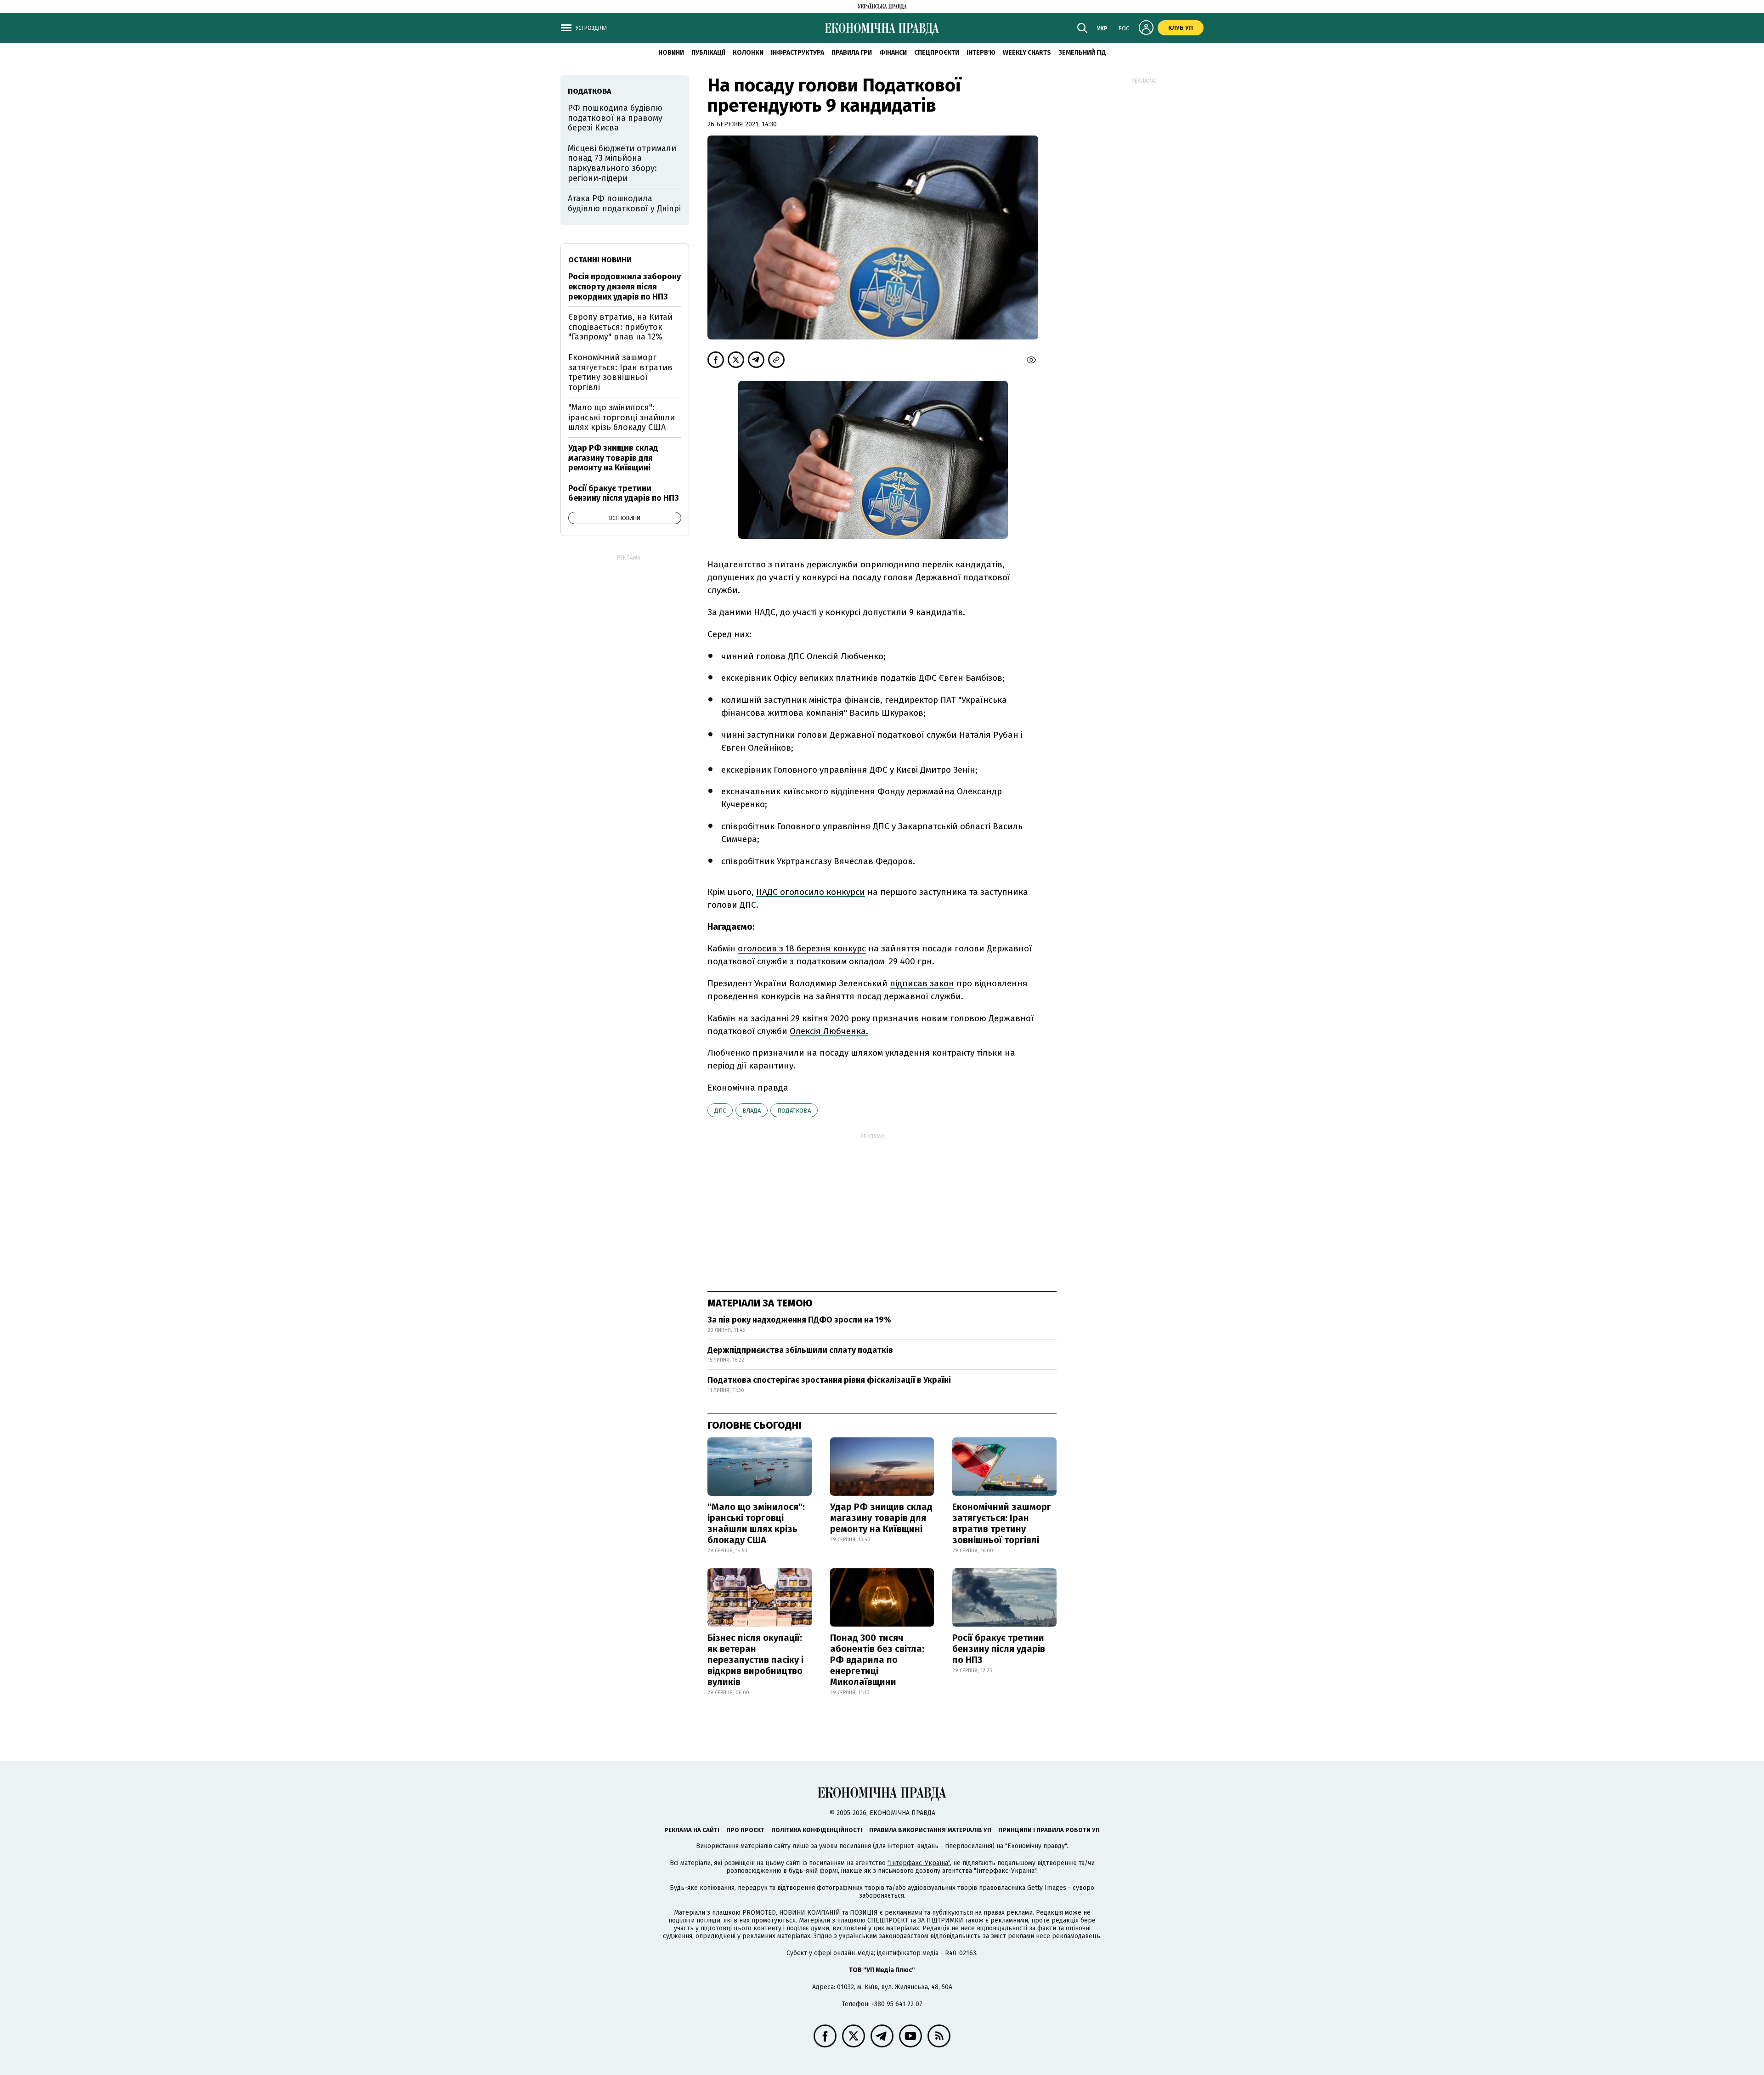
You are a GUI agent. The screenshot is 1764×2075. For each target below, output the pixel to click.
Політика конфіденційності (817, 1830)
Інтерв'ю (981, 53)
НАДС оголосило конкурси (811, 892)
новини (671, 53)
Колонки (748, 53)
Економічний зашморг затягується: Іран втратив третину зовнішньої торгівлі (1002, 1523)
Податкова (794, 1111)
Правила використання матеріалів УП (930, 1830)
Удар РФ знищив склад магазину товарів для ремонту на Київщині (881, 1518)
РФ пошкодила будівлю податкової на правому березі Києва (615, 118)
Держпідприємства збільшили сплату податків (800, 1350)
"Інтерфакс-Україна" (919, 1863)
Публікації (708, 53)
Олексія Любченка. (829, 1031)
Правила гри (852, 53)
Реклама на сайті (692, 1830)
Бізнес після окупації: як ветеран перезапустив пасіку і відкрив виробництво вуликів (755, 1660)
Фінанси (893, 53)
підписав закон (922, 983)
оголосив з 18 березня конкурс (802, 948)
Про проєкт (745, 1830)
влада (752, 1111)
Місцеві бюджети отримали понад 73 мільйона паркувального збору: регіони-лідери (622, 163)
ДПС (720, 1111)
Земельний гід (1082, 53)
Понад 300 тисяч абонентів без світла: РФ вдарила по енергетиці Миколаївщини (877, 1660)
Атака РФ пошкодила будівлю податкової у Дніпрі (624, 204)
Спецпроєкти (937, 53)
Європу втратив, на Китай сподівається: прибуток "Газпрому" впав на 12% (620, 327)
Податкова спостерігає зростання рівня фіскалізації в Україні (829, 1380)
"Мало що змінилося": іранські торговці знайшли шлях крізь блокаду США (756, 1523)
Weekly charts (1027, 53)
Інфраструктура (797, 53)
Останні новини (600, 260)
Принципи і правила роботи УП (1049, 1830)
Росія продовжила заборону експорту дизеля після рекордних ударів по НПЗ (625, 286)
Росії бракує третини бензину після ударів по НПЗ (999, 1649)
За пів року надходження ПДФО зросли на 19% (799, 1320)
